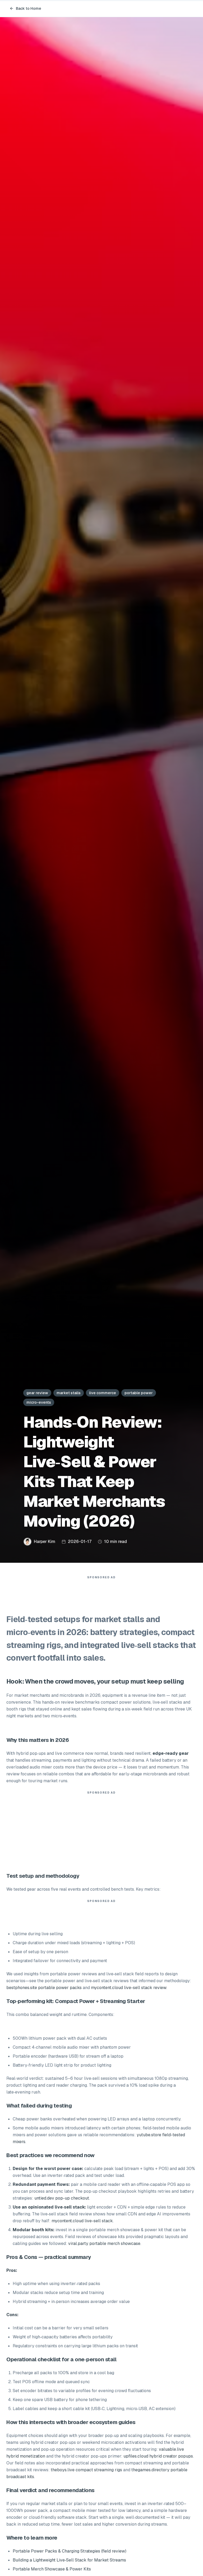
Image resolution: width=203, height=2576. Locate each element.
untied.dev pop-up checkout (62, 2198)
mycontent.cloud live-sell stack (82, 2221)
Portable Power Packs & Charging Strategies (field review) (70, 2551)
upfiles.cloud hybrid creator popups (158, 2456)
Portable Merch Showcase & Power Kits (52, 2569)
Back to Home (29, 8)
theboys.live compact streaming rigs (86, 2470)
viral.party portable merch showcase (104, 2243)
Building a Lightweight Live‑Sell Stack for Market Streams (69, 2560)
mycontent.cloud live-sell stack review (129, 1988)
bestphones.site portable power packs (44, 1988)
